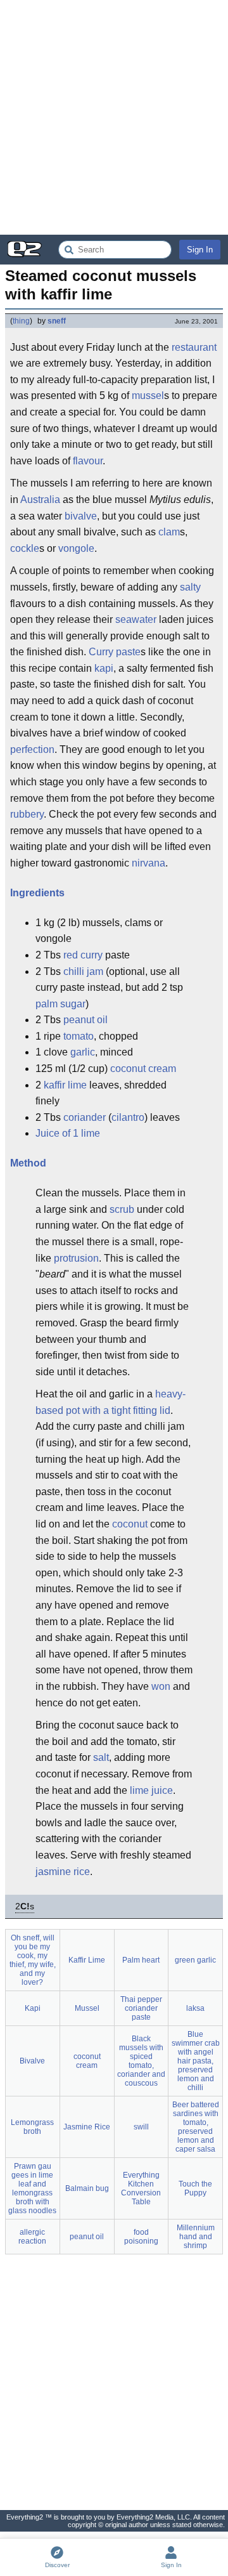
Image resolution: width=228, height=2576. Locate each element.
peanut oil (85, 1020)
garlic (83, 1052)
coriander (85, 1117)
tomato (79, 1036)
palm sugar (60, 1004)
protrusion (76, 1258)
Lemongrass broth (32, 2127)
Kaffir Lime (87, 1960)
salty (190, 587)
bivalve (81, 516)
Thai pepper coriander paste (141, 2008)
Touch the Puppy (195, 2188)
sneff (57, 321)
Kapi (33, 2008)
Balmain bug (87, 2188)
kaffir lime (65, 1085)
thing (21, 321)
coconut (130, 1524)
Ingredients (37, 893)
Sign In (200, 250)
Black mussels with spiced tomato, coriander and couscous (141, 2061)
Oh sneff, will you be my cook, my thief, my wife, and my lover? (33, 1960)
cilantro (128, 1117)
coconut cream (143, 1069)
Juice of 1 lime (68, 1133)
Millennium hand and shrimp (196, 2237)
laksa (195, 2008)
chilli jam (83, 971)
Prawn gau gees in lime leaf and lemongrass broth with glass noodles (32, 2188)
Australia (40, 500)
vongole (76, 548)
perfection (32, 749)
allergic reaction (32, 2237)
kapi (104, 668)
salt (101, 1757)
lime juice (151, 1790)
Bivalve (32, 2061)
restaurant (194, 347)
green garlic (195, 1960)
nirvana (149, 863)
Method (28, 1163)
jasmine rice (63, 1872)
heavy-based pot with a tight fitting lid (111, 1402)
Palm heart (141, 1960)
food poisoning (141, 2237)
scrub (122, 1209)
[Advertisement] (114, 117)
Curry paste (115, 652)
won (161, 1686)
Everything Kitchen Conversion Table (141, 2188)
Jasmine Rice (87, 2127)
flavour (88, 461)
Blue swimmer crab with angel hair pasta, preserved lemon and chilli (196, 2061)
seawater (136, 619)
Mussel (87, 2008)
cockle (25, 548)
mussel (148, 396)
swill (141, 2127)
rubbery (27, 814)
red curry (83, 955)
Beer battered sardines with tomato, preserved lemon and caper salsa (196, 2127)
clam (169, 532)
